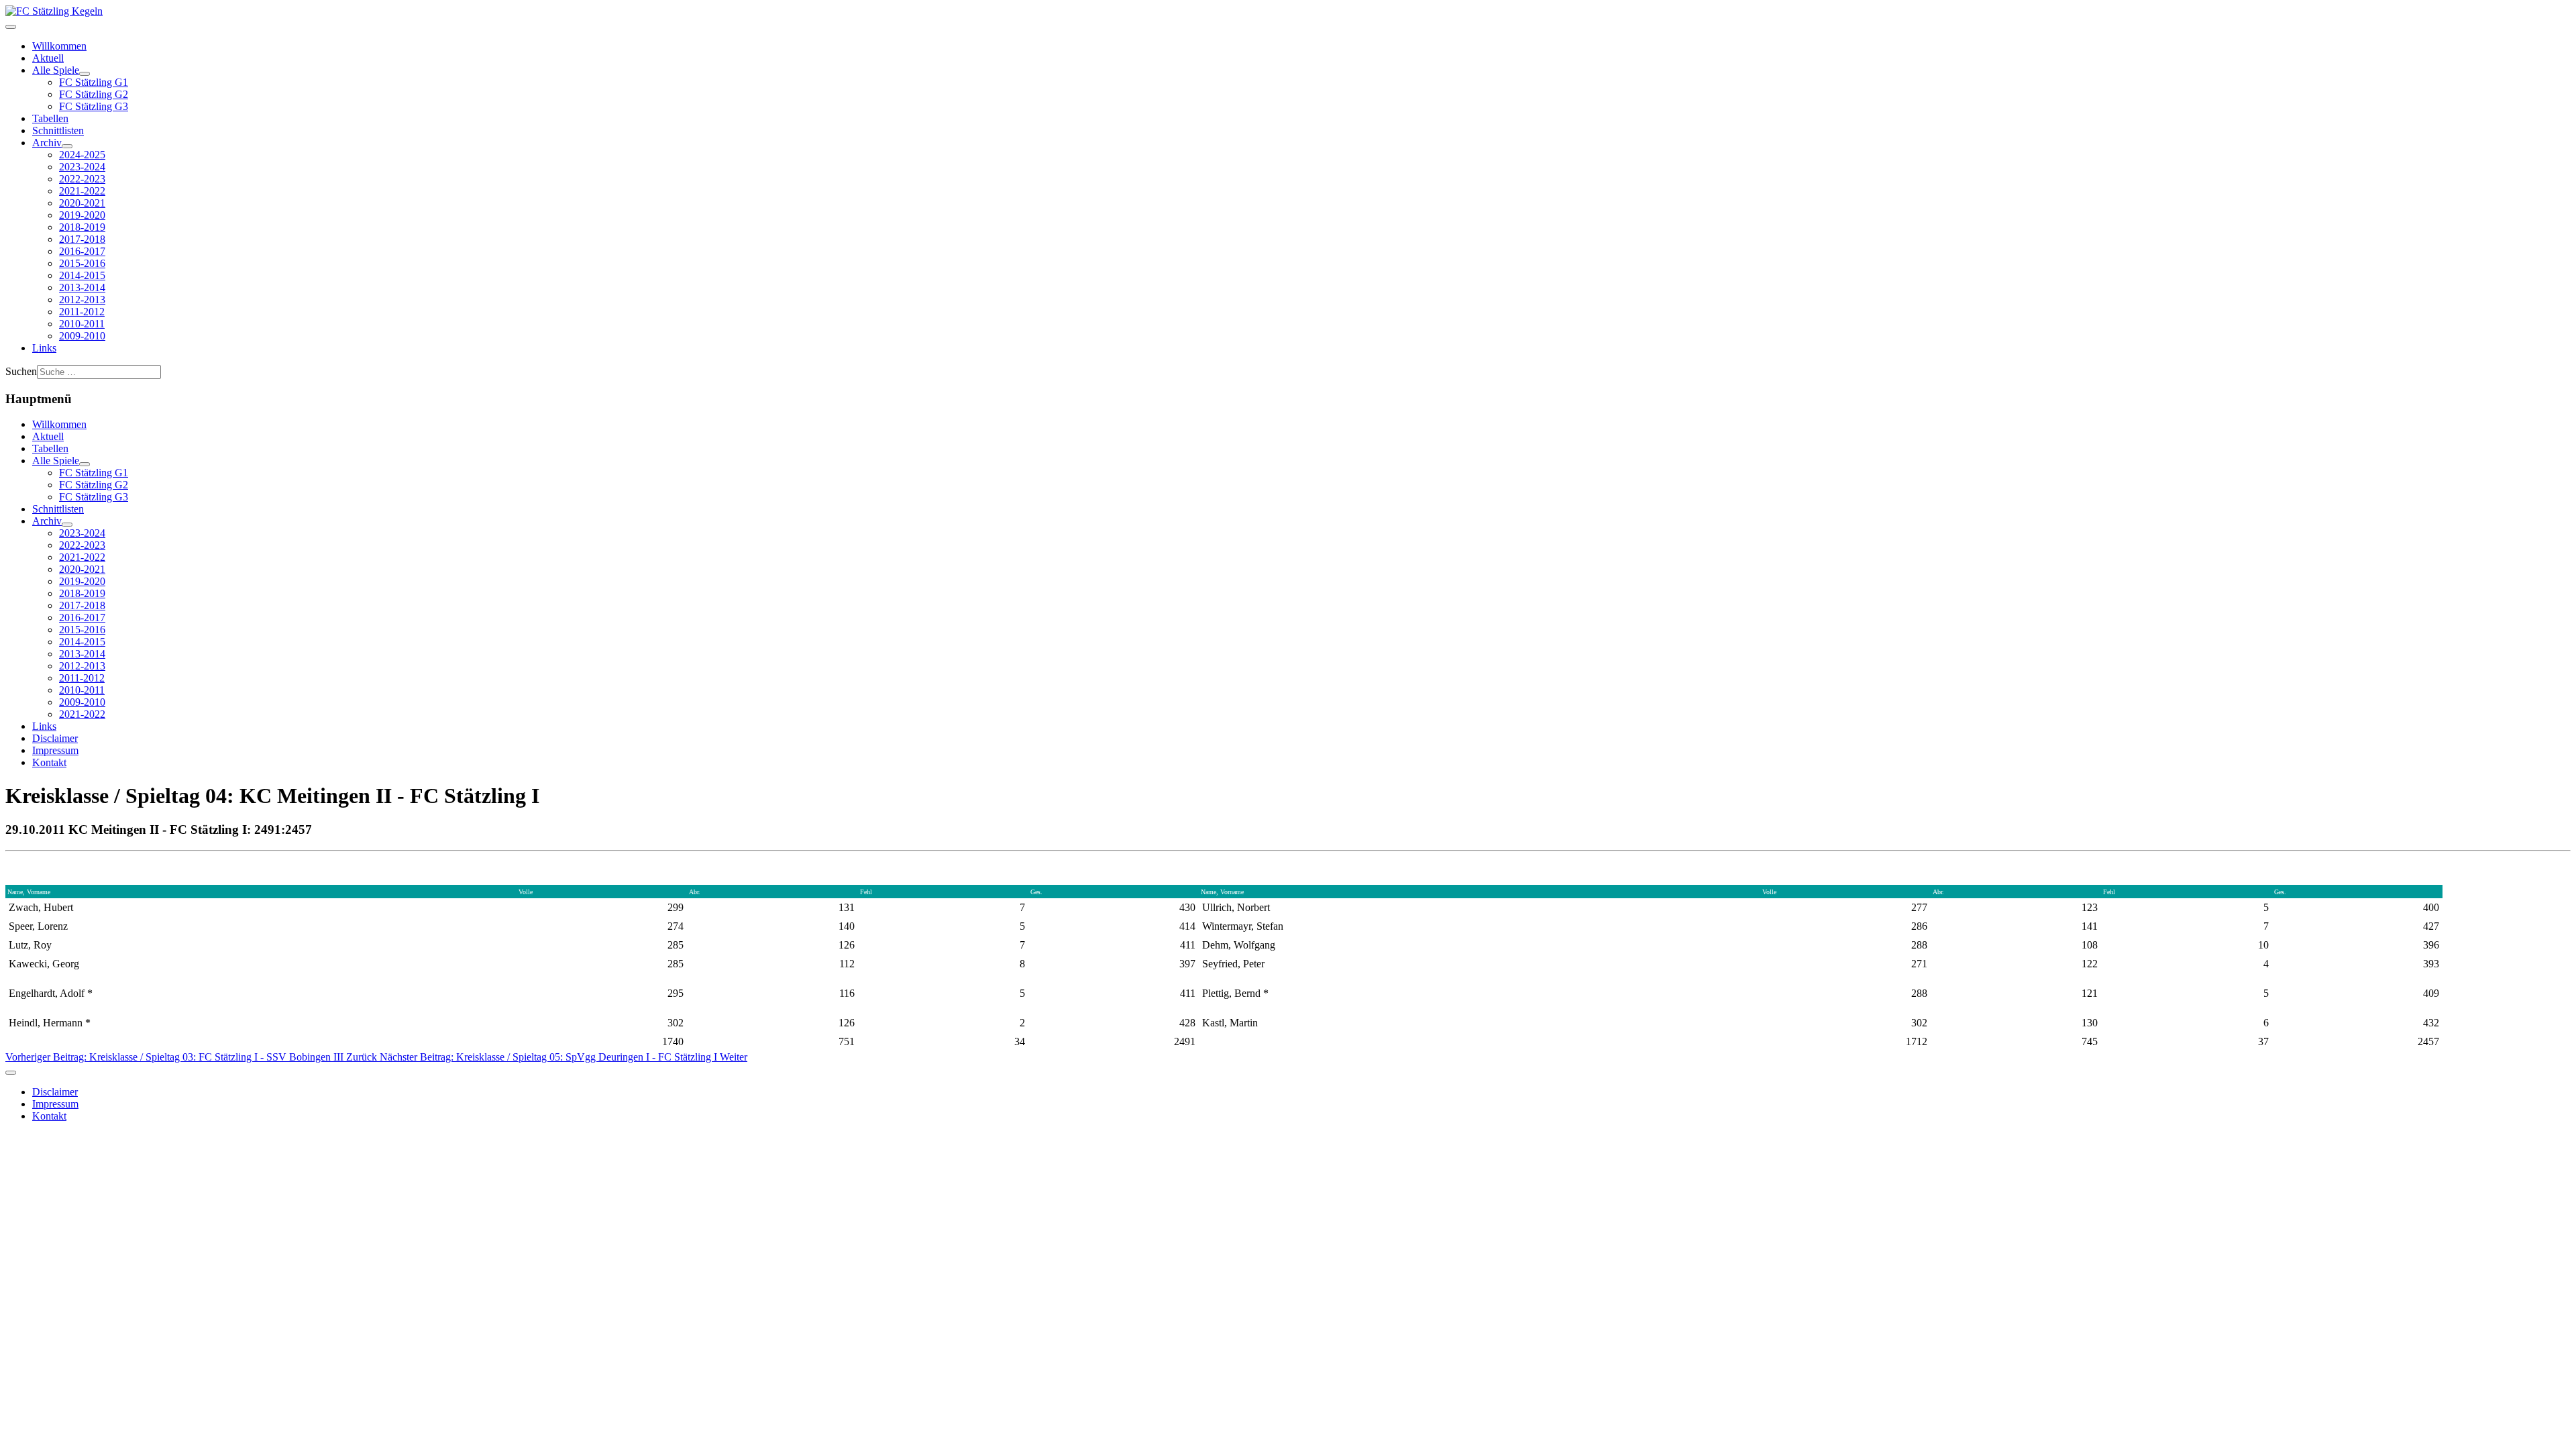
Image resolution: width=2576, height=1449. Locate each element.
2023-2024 (82, 167)
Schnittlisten (58, 130)
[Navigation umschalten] (11, 27)
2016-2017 (82, 251)
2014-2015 (82, 275)
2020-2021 (82, 203)
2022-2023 (82, 179)
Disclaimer (55, 738)
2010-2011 (82, 324)
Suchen (21, 371)
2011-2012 (82, 312)
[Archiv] (67, 146)
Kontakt (49, 762)
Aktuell (48, 58)
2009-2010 (82, 336)
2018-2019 (82, 227)
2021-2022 (82, 191)
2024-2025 (82, 155)
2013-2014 (82, 287)
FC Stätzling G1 (94, 82)
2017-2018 (82, 239)
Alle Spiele (56, 70)
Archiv (47, 143)
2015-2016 (82, 263)
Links (44, 348)
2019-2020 (82, 215)
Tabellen (50, 118)
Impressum (55, 750)
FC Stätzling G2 (94, 94)
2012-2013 (82, 300)
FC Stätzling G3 (94, 106)
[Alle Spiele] (85, 74)
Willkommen (59, 46)
